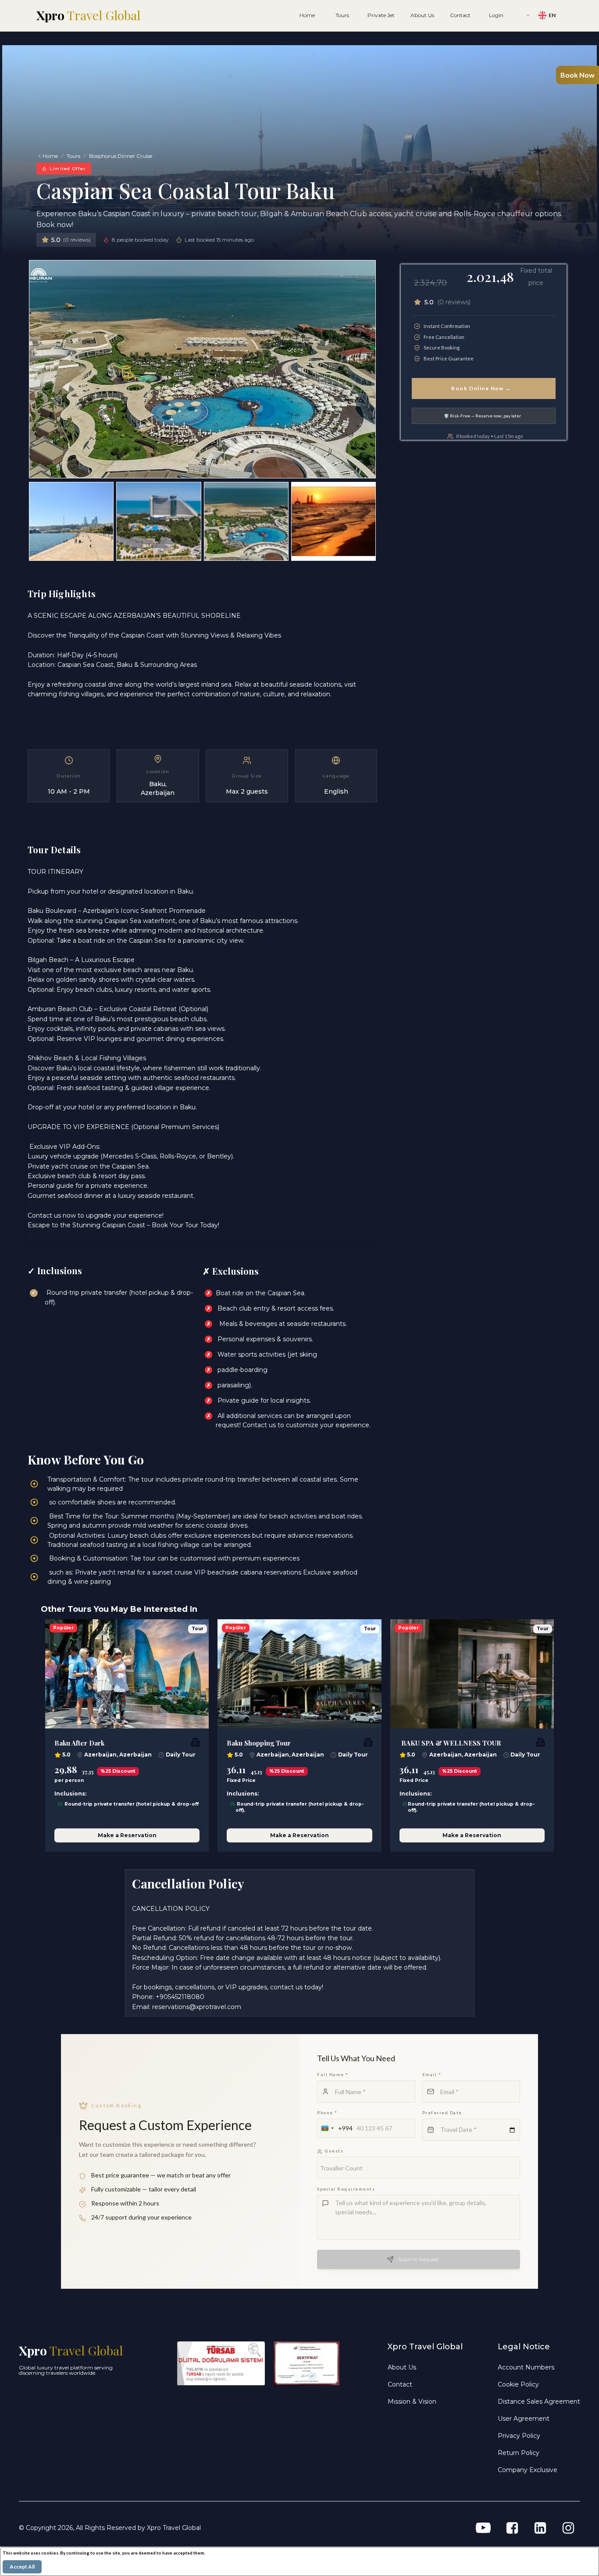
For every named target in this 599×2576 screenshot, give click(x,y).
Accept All (22, 2567)
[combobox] (335, 2128)
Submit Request (419, 2259)
